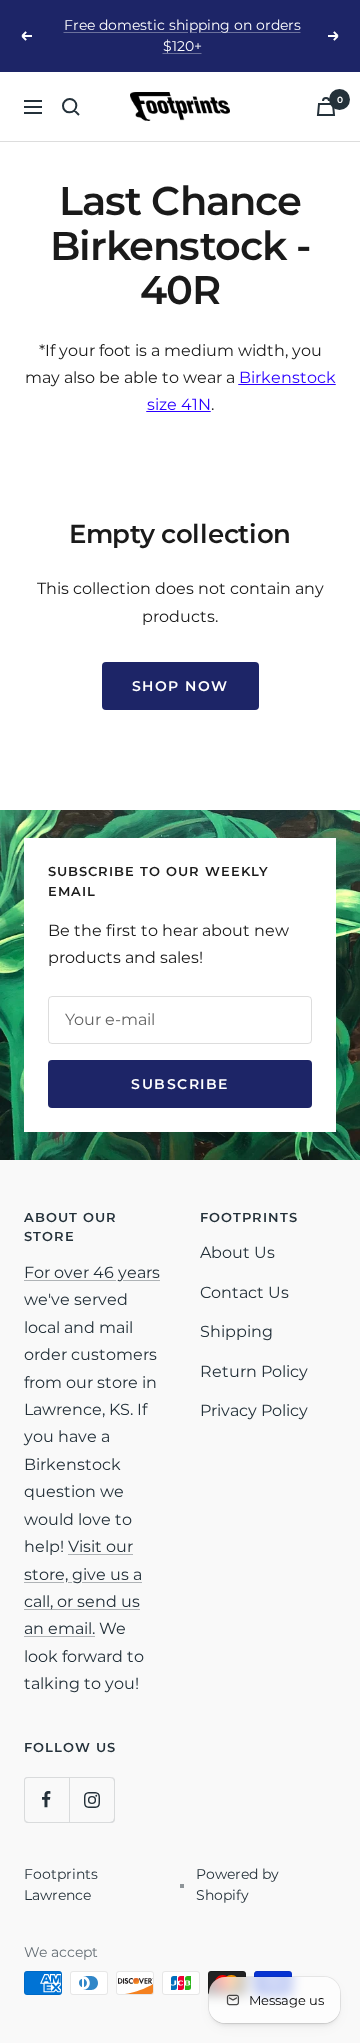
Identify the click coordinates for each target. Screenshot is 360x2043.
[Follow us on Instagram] (91, 1799)
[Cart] (326, 106)
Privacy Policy (254, 1410)
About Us (237, 1252)
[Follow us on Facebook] (46, 1799)
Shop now (180, 686)
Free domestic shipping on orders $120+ (182, 35)
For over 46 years (92, 1272)
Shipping (236, 1331)
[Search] (71, 107)
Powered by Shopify (237, 1884)
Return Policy (254, 1371)
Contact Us (244, 1292)
